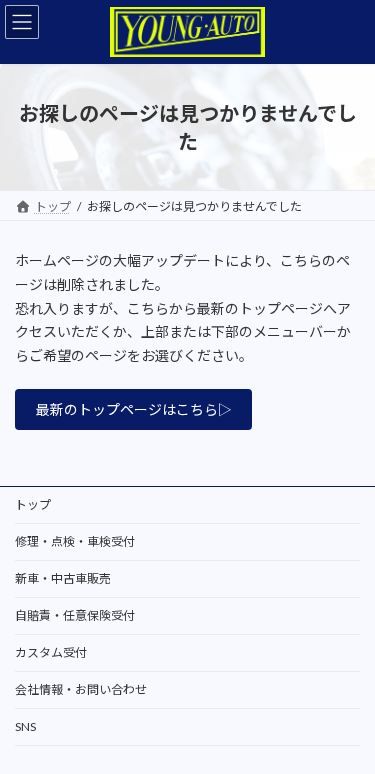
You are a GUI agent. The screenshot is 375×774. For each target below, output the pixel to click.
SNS (25, 726)
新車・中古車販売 (63, 578)
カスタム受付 (51, 652)
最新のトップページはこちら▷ (134, 409)
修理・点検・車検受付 (75, 541)
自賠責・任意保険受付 (75, 615)
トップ (33, 504)
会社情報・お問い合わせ (81, 689)
